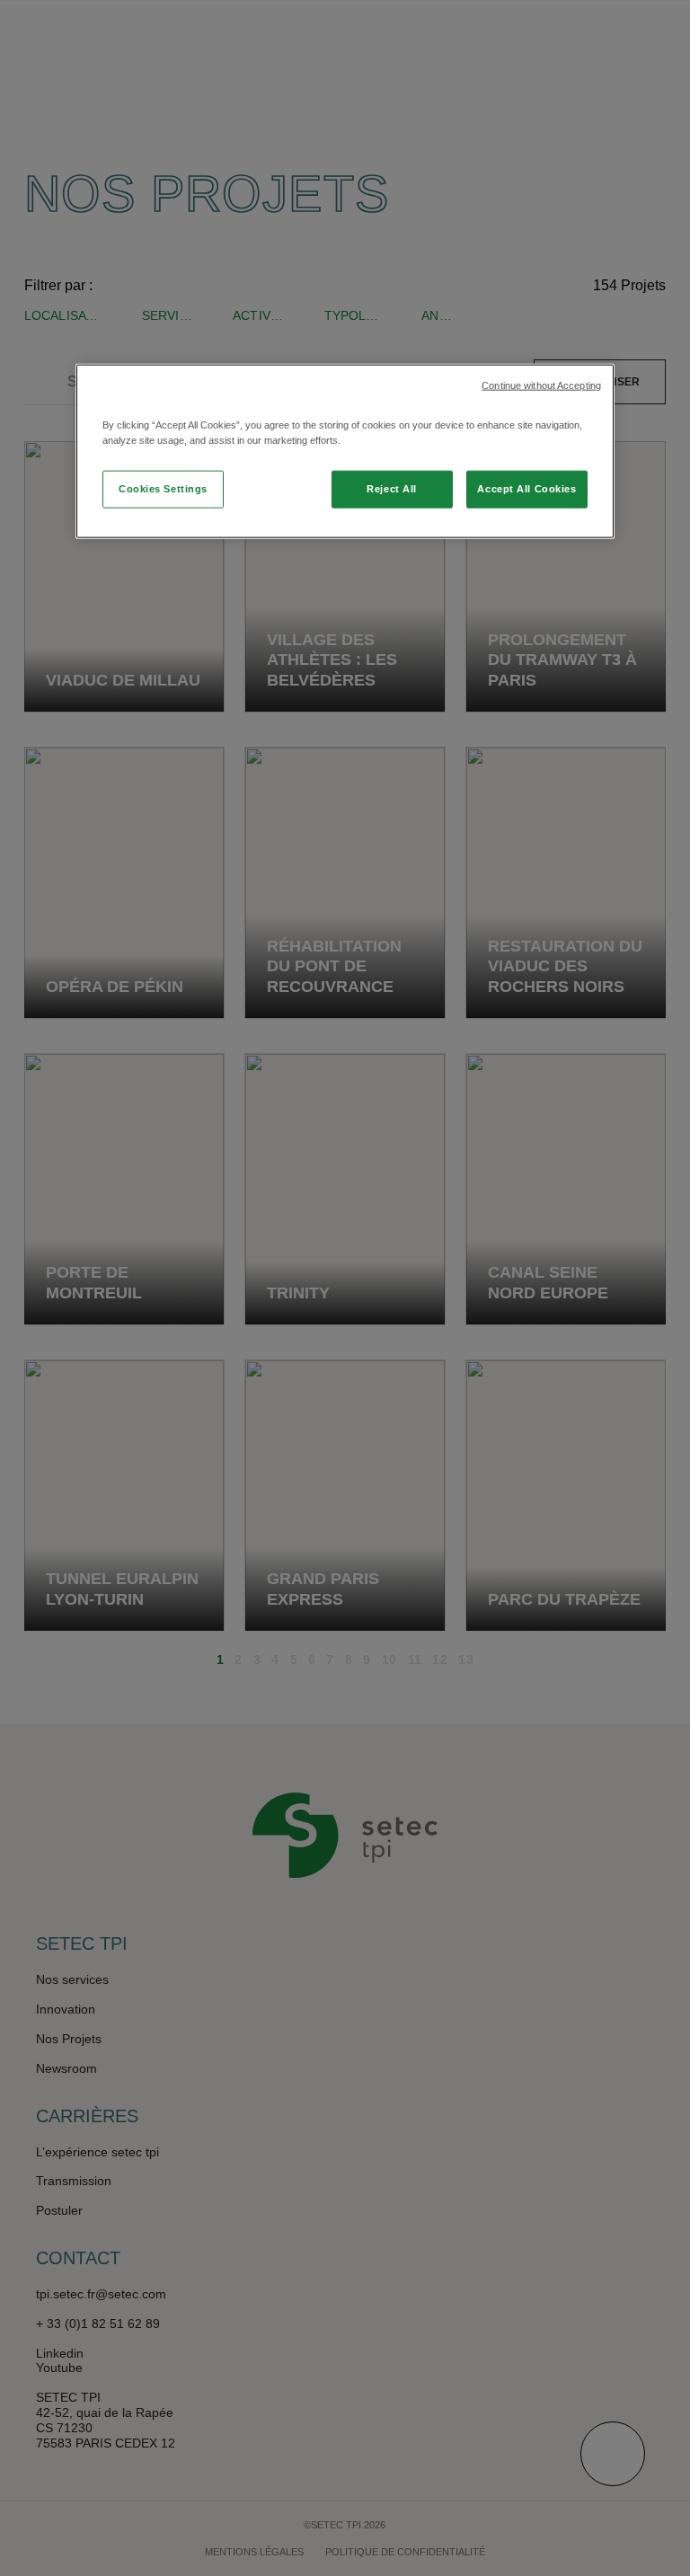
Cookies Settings (163, 489)
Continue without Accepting (541, 385)
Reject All (392, 489)
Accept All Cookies (526, 489)
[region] (345, 451)
